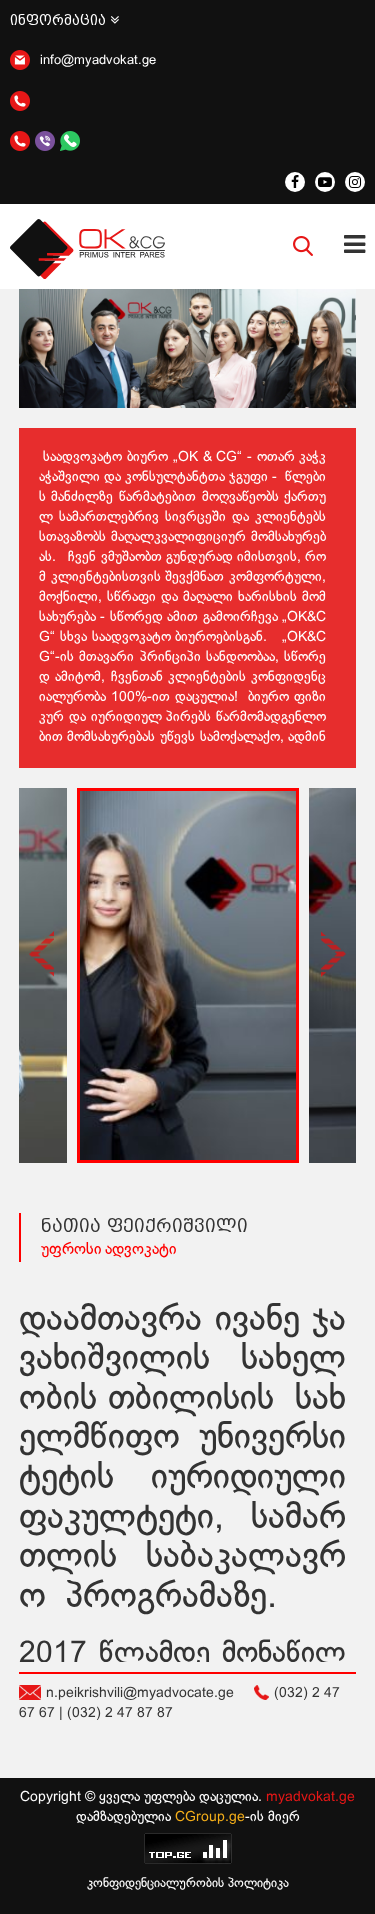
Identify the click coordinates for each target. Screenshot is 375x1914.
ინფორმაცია (60, 20)
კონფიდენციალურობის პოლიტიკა (188, 1884)
